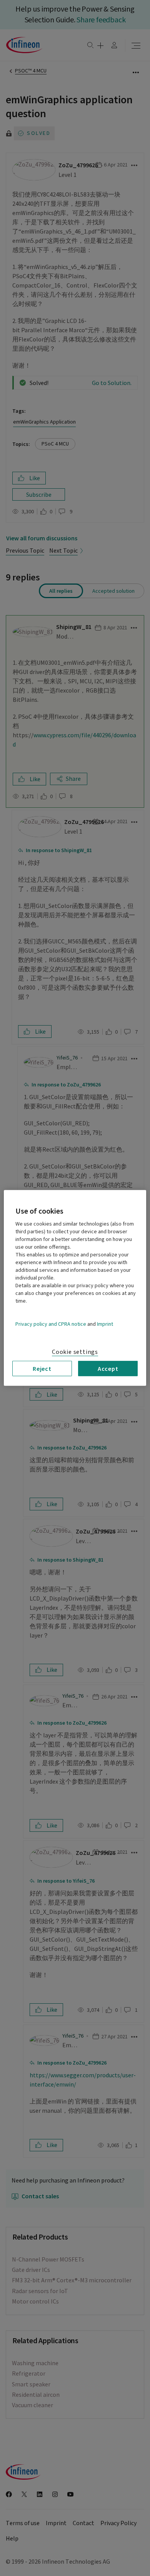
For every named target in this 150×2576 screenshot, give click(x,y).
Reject (42, 1369)
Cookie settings (75, 1352)
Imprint (105, 1324)
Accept (108, 1369)
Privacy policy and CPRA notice (51, 1324)
